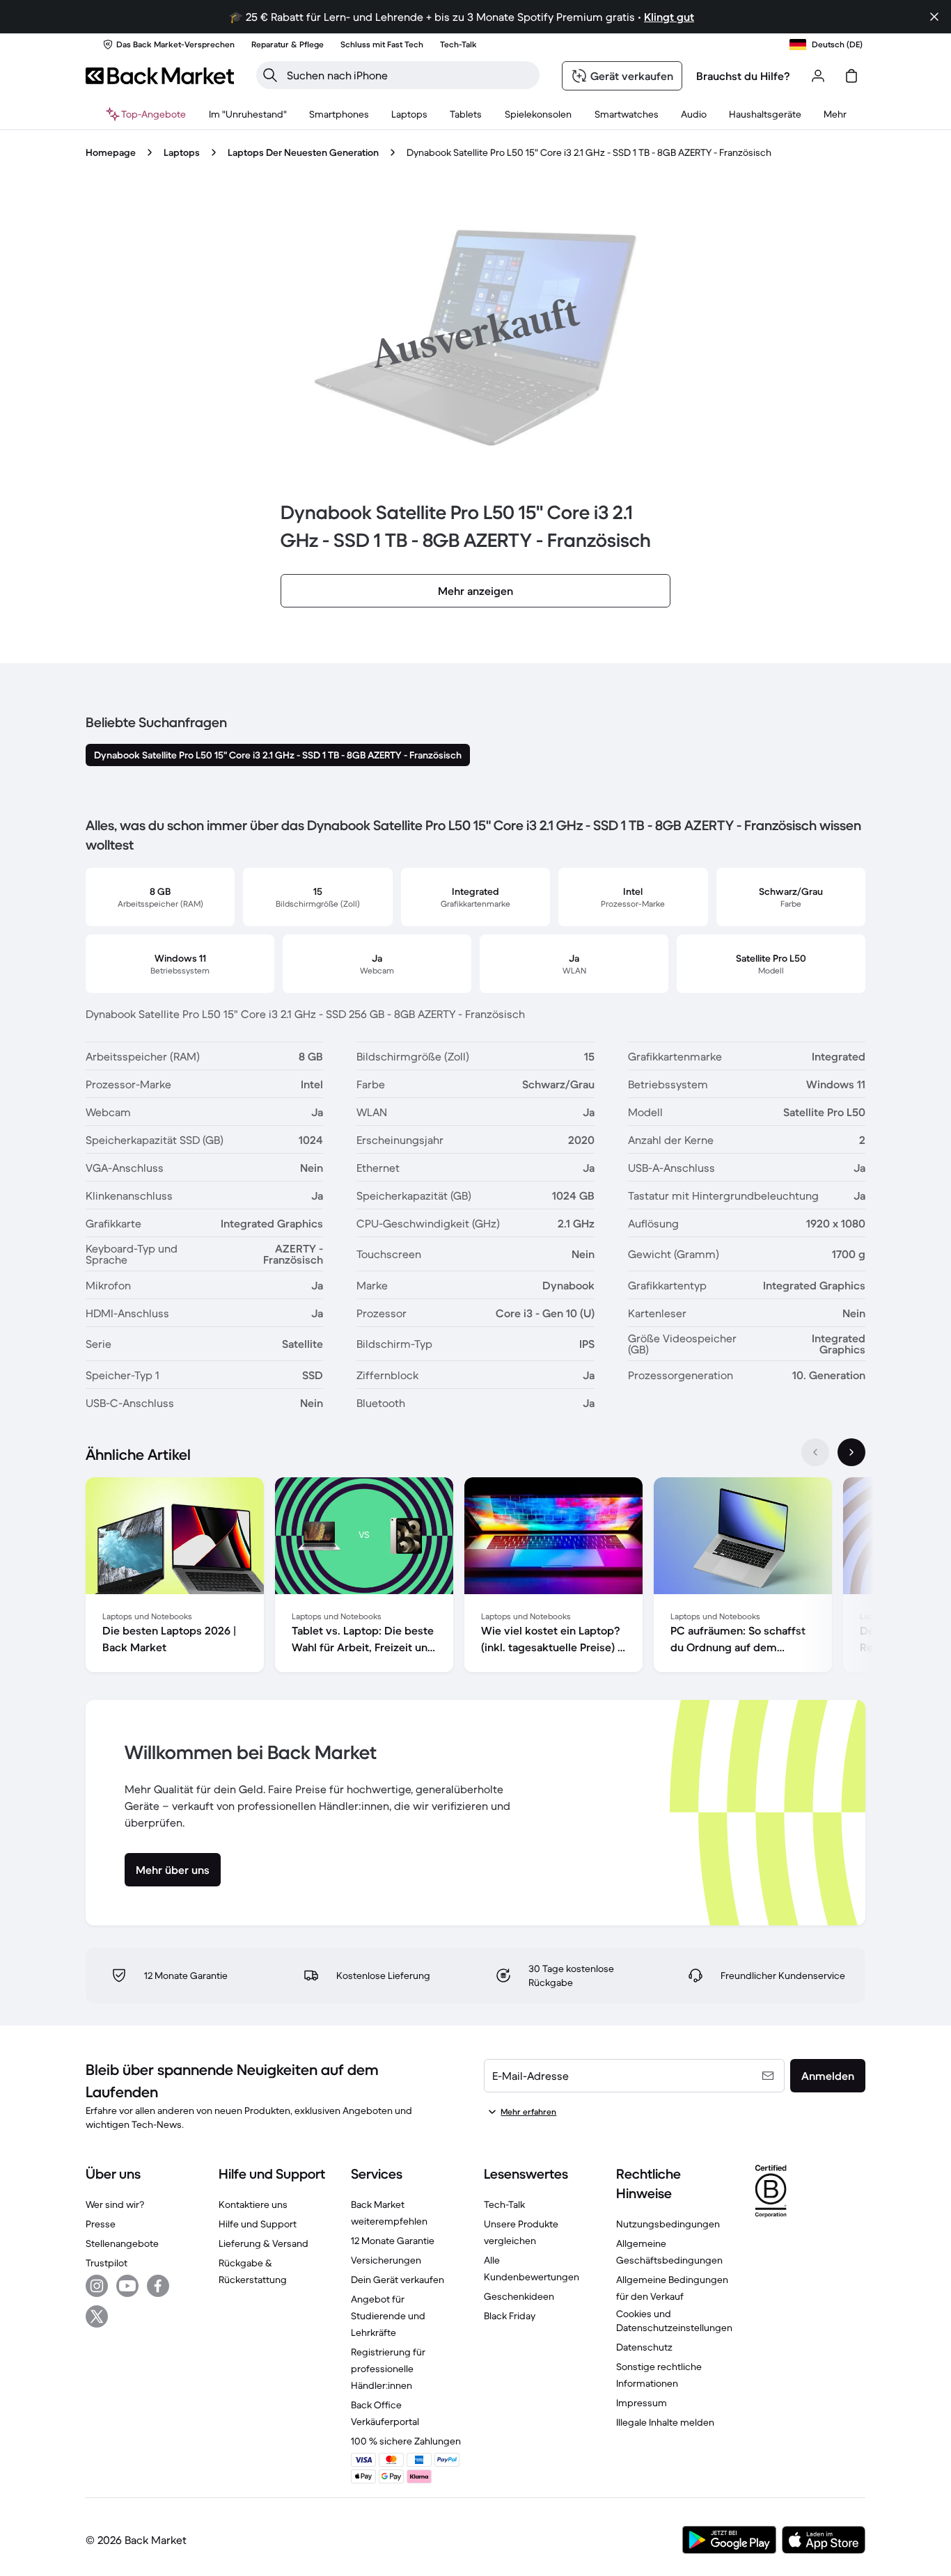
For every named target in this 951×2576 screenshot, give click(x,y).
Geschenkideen (519, 2296)
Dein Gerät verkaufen (398, 2280)
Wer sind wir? (115, 2204)
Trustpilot (107, 2263)
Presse (101, 2224)
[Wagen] (851, 76)
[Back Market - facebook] (158, 2286)
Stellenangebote (122, 2243)
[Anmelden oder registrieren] (818, 76)
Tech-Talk (504, 2204)
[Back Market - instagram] (97, 2286)
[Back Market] (160, 76)
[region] (475, 1577)
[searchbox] (409, 75)
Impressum (642, 2403)
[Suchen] (270, 75)
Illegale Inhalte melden (665, 2422)
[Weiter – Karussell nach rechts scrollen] (851, 1452)
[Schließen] (934, 17)
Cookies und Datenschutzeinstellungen (674, 2321)
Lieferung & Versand (264, 2243)
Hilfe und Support (258, 2224)
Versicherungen (386, 2260)
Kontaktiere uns (253, 2204)
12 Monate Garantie (393, 2241)
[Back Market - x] (97, 2316)
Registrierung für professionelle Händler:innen (388, 2369)
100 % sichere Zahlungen (406, 2441)
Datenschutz (644, 2347)
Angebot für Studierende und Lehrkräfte (388, 2316)
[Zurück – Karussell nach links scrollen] (815, 1452)
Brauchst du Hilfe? (743, 76)
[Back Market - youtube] (127, 2286)
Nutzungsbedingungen (668, 2224)
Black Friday (510, 2316)
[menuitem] (339, 114)
